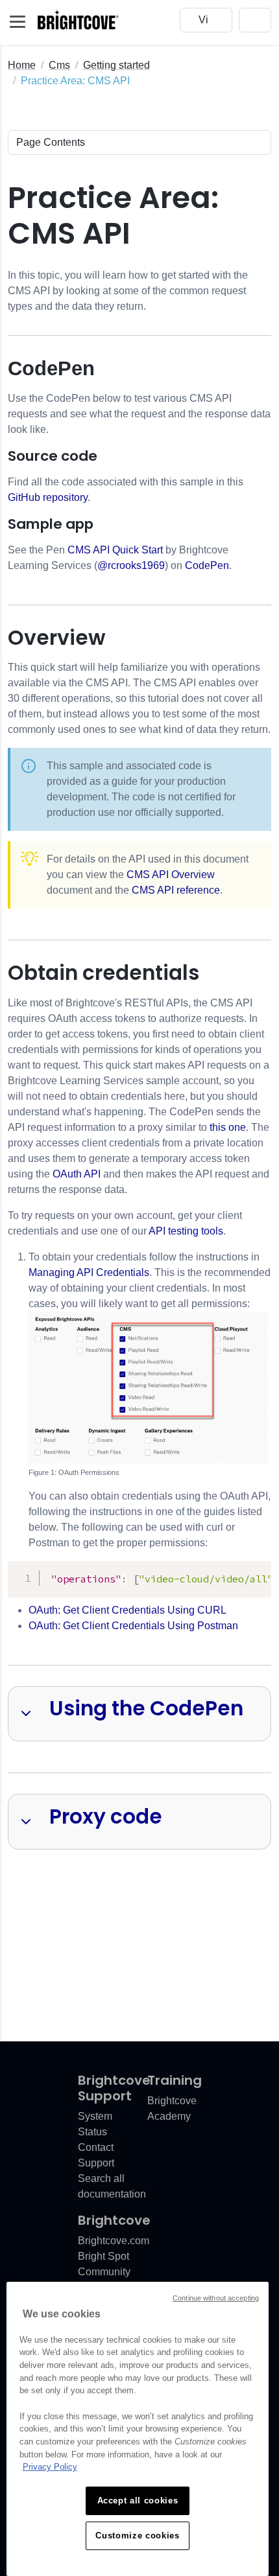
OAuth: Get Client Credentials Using (133, 1626)
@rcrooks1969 (131, 565)
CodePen (207, 565)
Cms (59, 65)
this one (228, 1127)
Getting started (116, 65)
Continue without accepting (216, 2298)
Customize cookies (137, 2535)
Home (22, 65)
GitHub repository (48, 497)
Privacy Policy (50, 2467)
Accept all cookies (138, 2501)
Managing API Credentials (89, 1272)
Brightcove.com (114, 2241)
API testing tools (186, 1231)
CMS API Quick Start (115, 550)
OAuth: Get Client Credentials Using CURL (127, 1610)
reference (176, 890)
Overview (171, 875)
